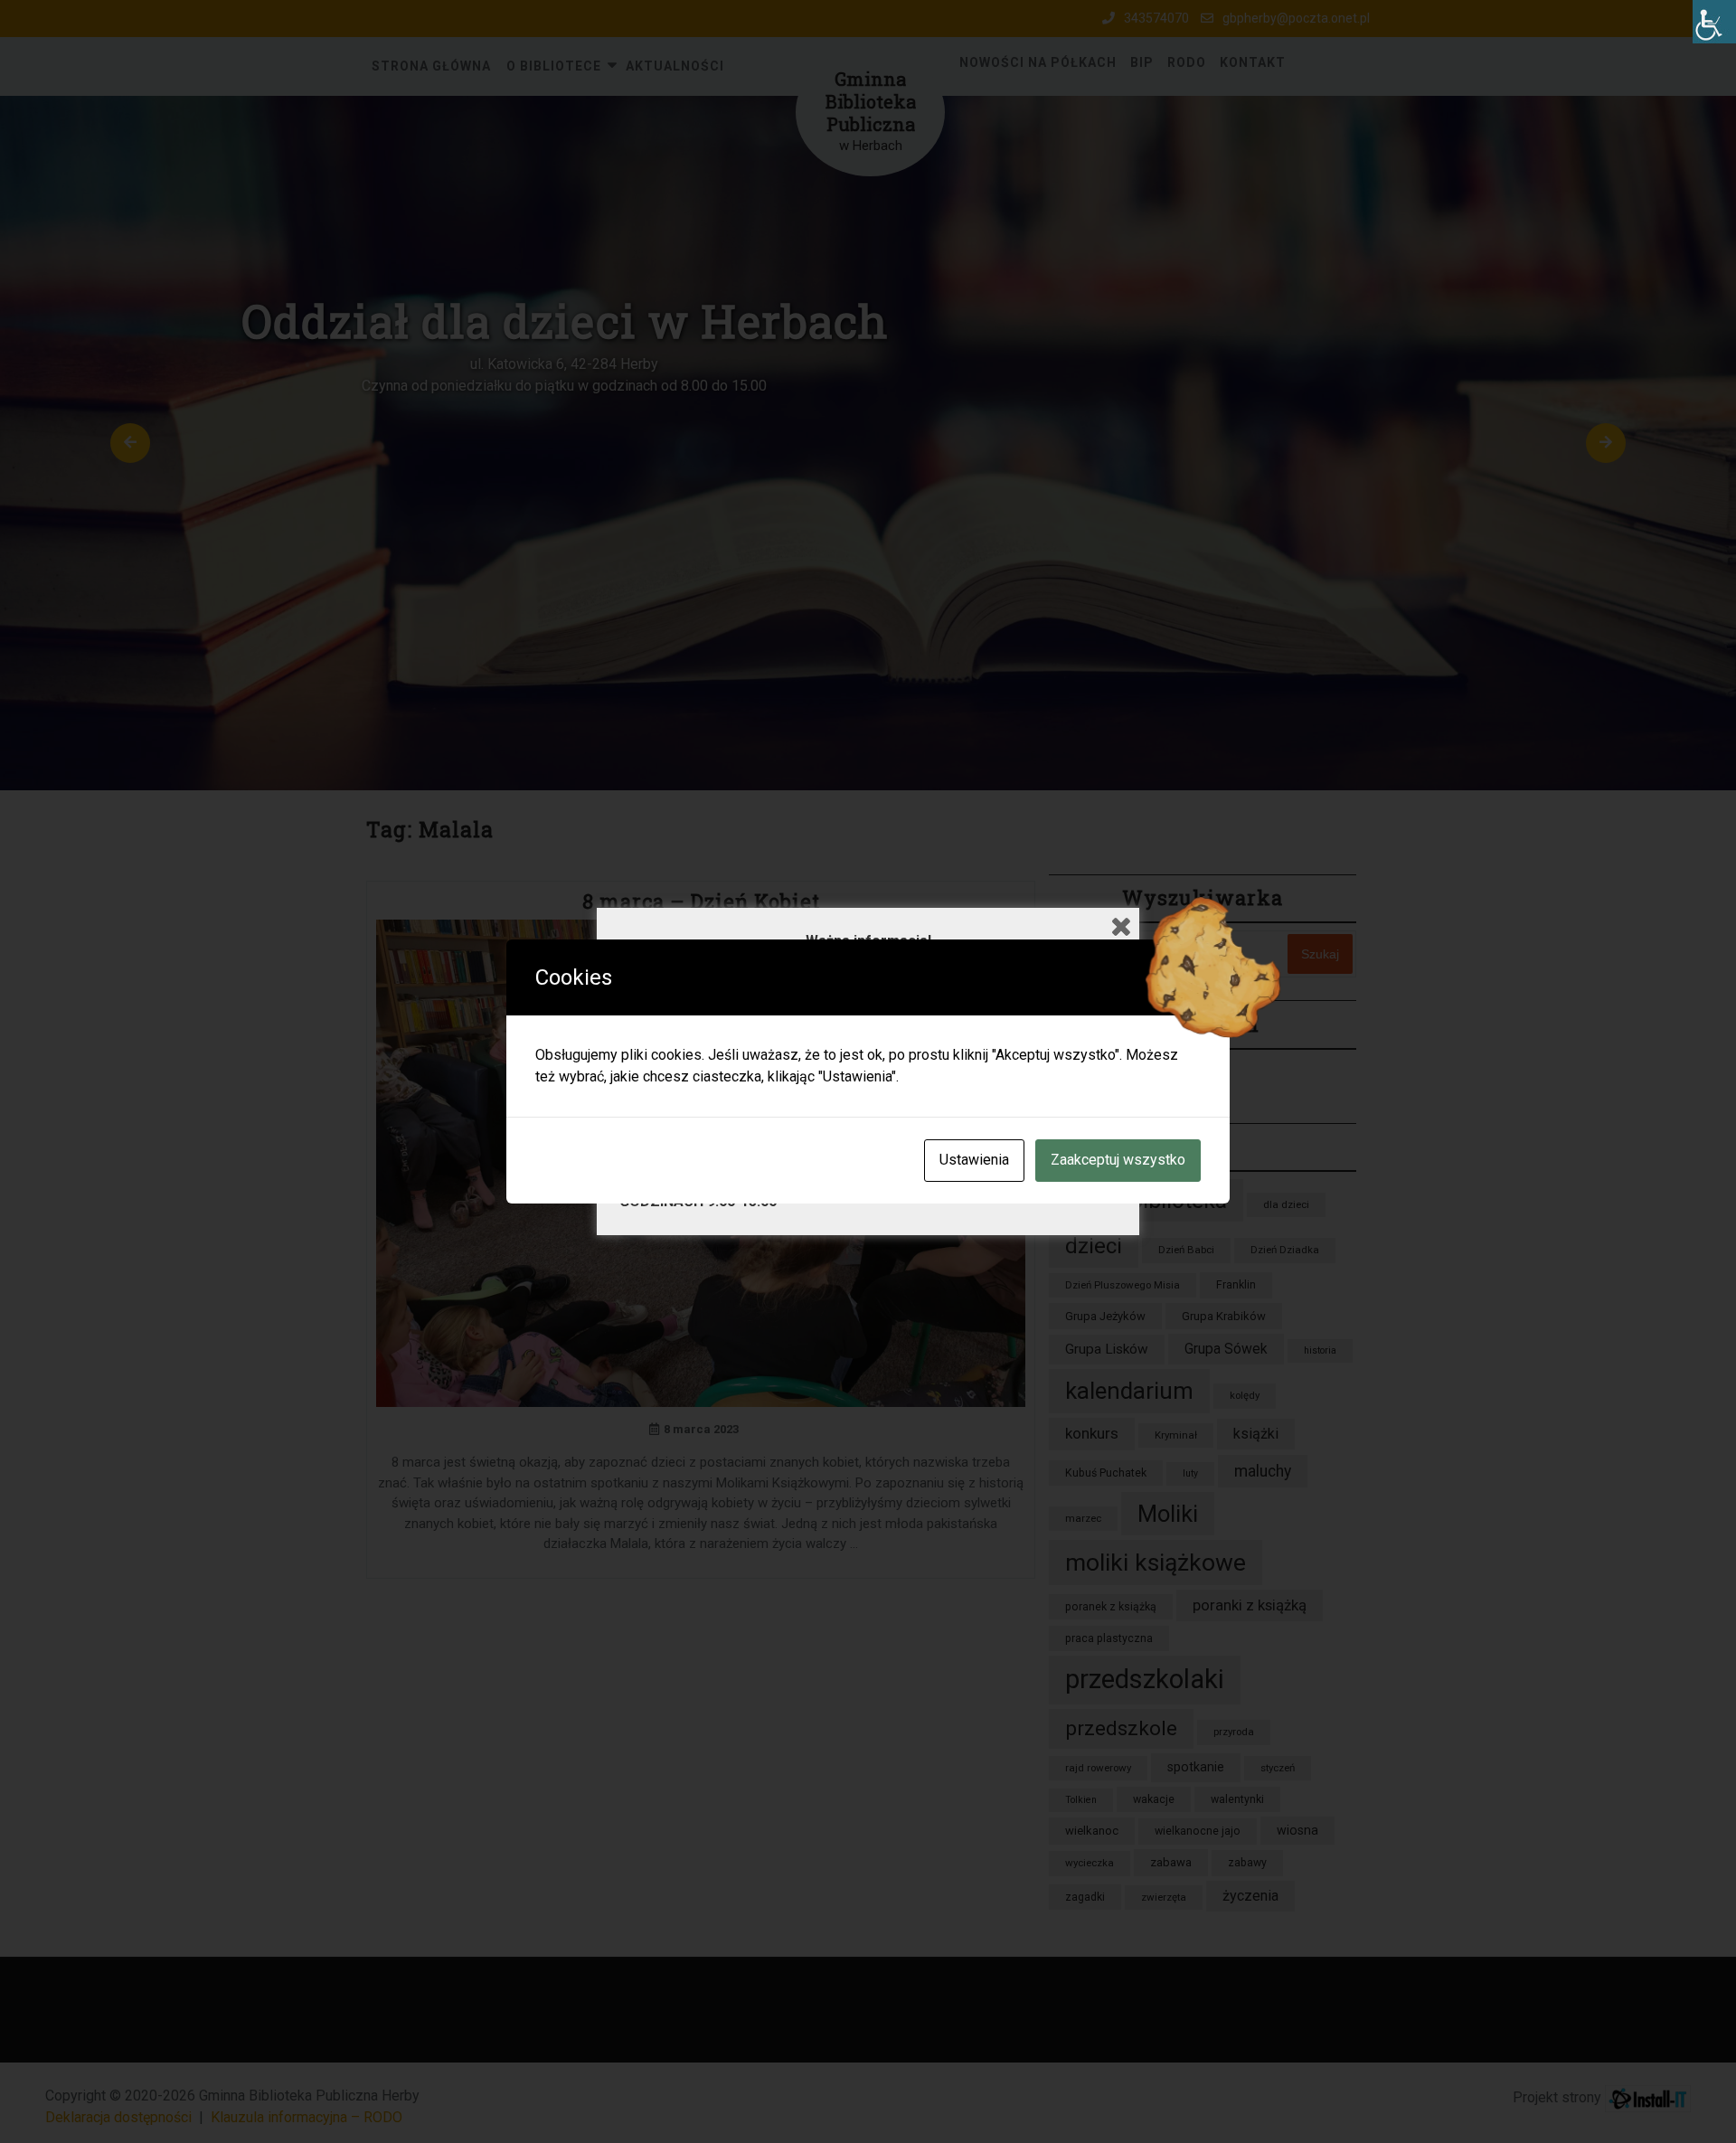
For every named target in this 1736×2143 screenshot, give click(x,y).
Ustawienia (974, 1160)
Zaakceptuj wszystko (1118, 1160)
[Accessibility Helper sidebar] (1714, 22)
